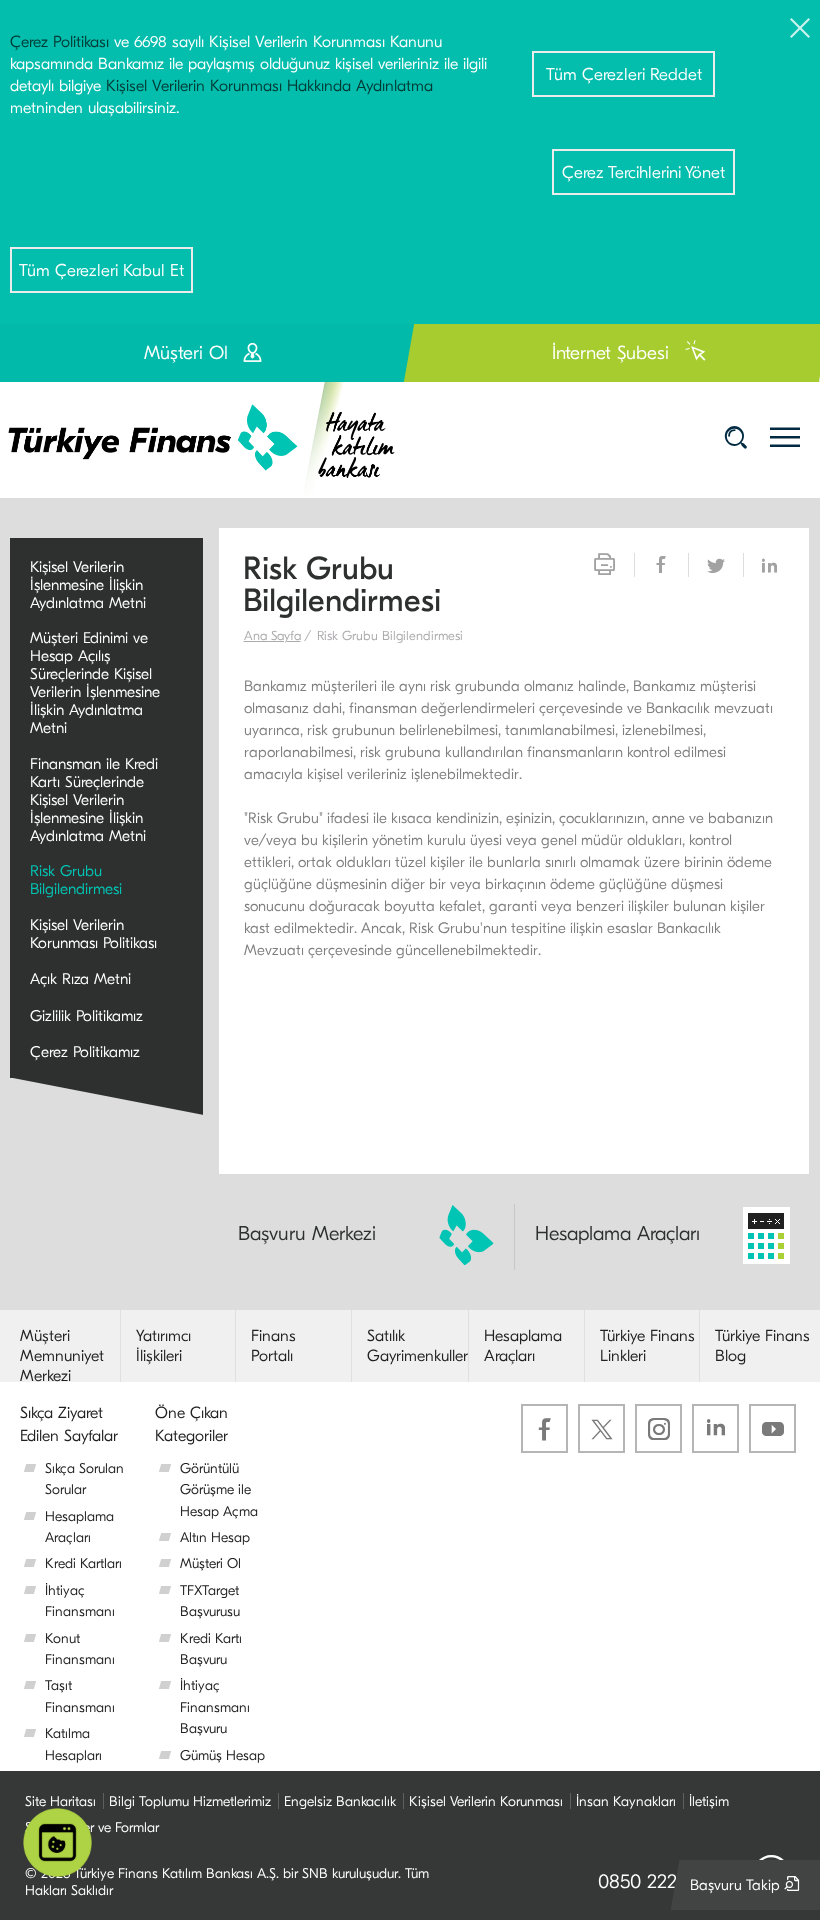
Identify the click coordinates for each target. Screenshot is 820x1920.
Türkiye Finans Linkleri (647, 1346)
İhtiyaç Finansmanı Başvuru (215, 1707)
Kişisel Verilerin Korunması (486, 1801)
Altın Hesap (215, 1537)
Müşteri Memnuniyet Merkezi (62, 1356)
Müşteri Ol (210, 1563)
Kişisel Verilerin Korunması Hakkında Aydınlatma (269, 86)
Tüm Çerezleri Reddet (624, 74)
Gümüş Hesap (222, 1755)
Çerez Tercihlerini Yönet (643, 172)
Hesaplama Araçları (617, 1233)
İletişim (709, 1801)
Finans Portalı (273, 1346)
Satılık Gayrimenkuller (417, 1346)
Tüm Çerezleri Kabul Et (101, 270)
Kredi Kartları (83, 1563)
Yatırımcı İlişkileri (163, 1346)
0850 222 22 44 (664, 1881)
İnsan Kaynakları (626, 1801)
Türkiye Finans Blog (762, 1346)
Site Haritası (60, 1801)
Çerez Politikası (59, 42)
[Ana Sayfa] (215, 439)
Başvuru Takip (750, 1892)
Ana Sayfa (272, 635)
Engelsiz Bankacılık (340, 1801)
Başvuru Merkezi (307, 1233)
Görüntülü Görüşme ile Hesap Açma (219, 1490)
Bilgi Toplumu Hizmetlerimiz (190, 1801)
